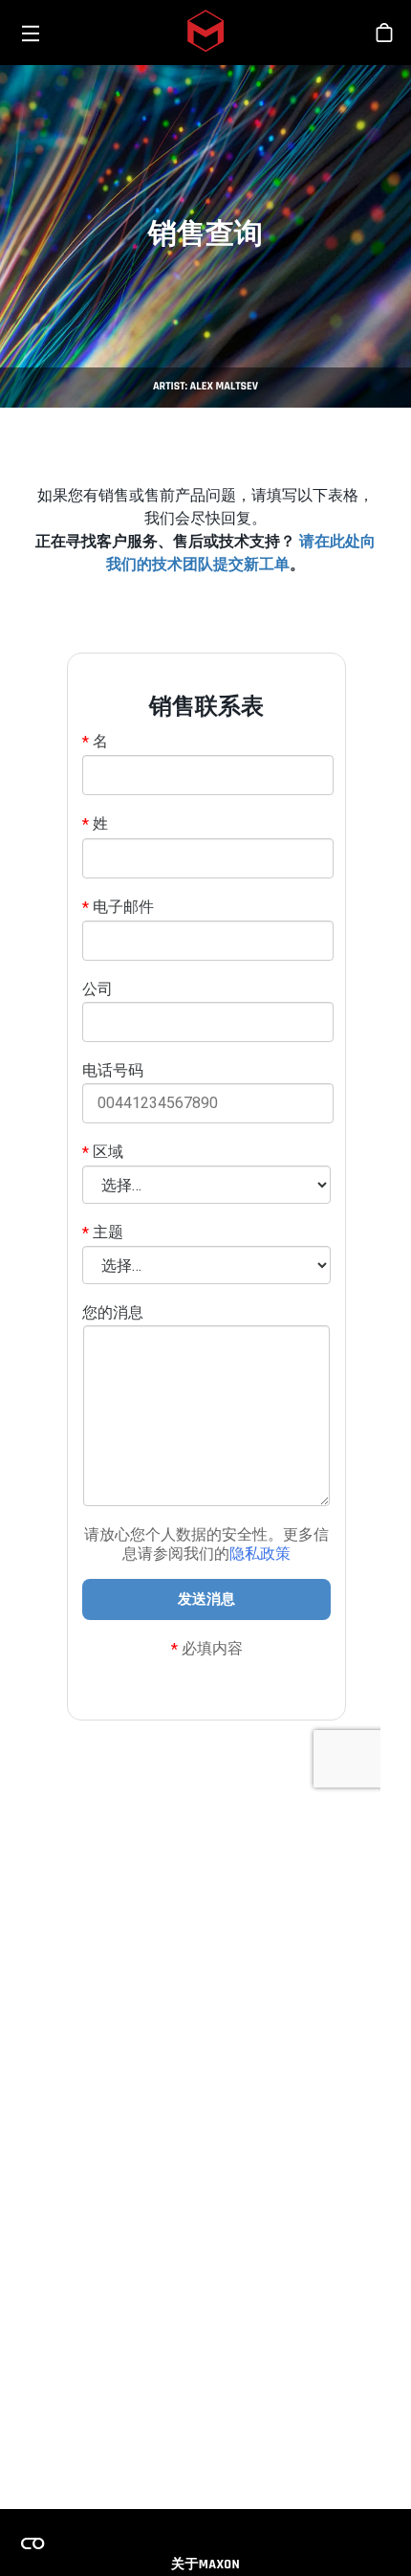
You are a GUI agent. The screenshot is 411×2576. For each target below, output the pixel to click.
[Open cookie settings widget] (32, 2543)
